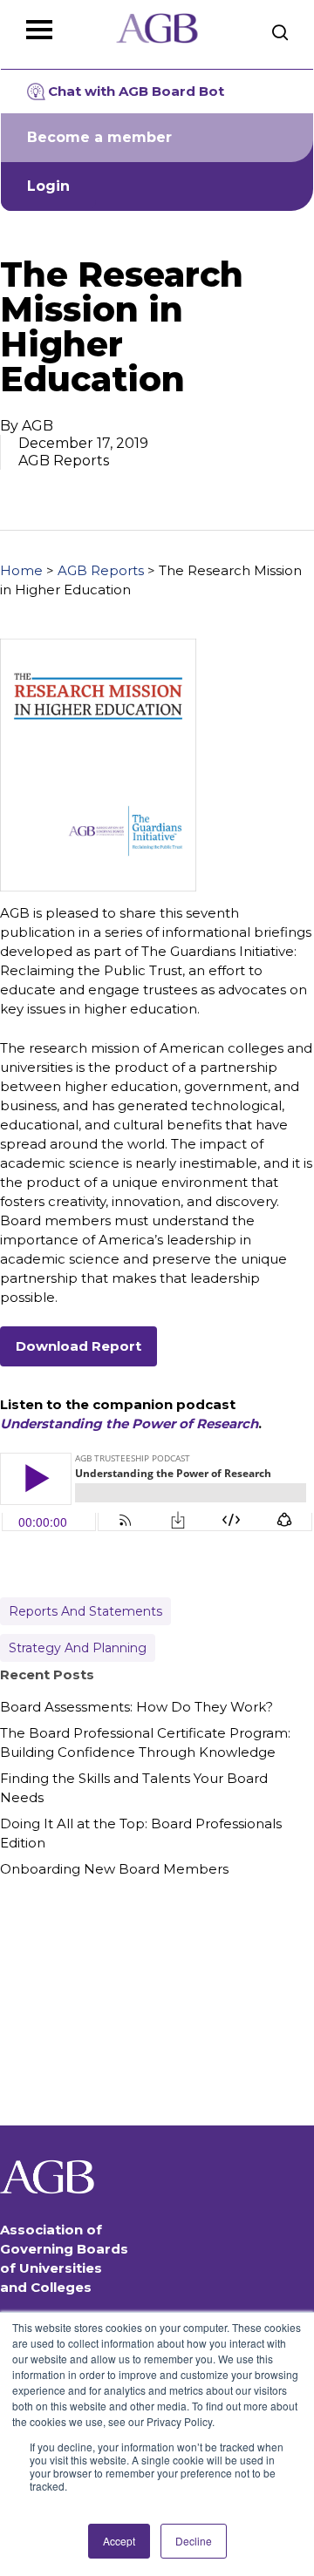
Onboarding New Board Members (114, 1869)
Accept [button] (119, 2541)
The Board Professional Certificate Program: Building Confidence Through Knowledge (145, 1742)
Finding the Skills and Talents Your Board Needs (134, 1788)
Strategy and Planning (78, 1648)
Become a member (99, 137)
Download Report (78, 1346)
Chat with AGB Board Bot (136, 91)
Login (48, 186)
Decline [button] (194, 2541)
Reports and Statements (85, 1611)
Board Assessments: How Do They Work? (137, 1707)
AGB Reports (101, 570)
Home (21, 570)
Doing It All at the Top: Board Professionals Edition (141, 1833)
